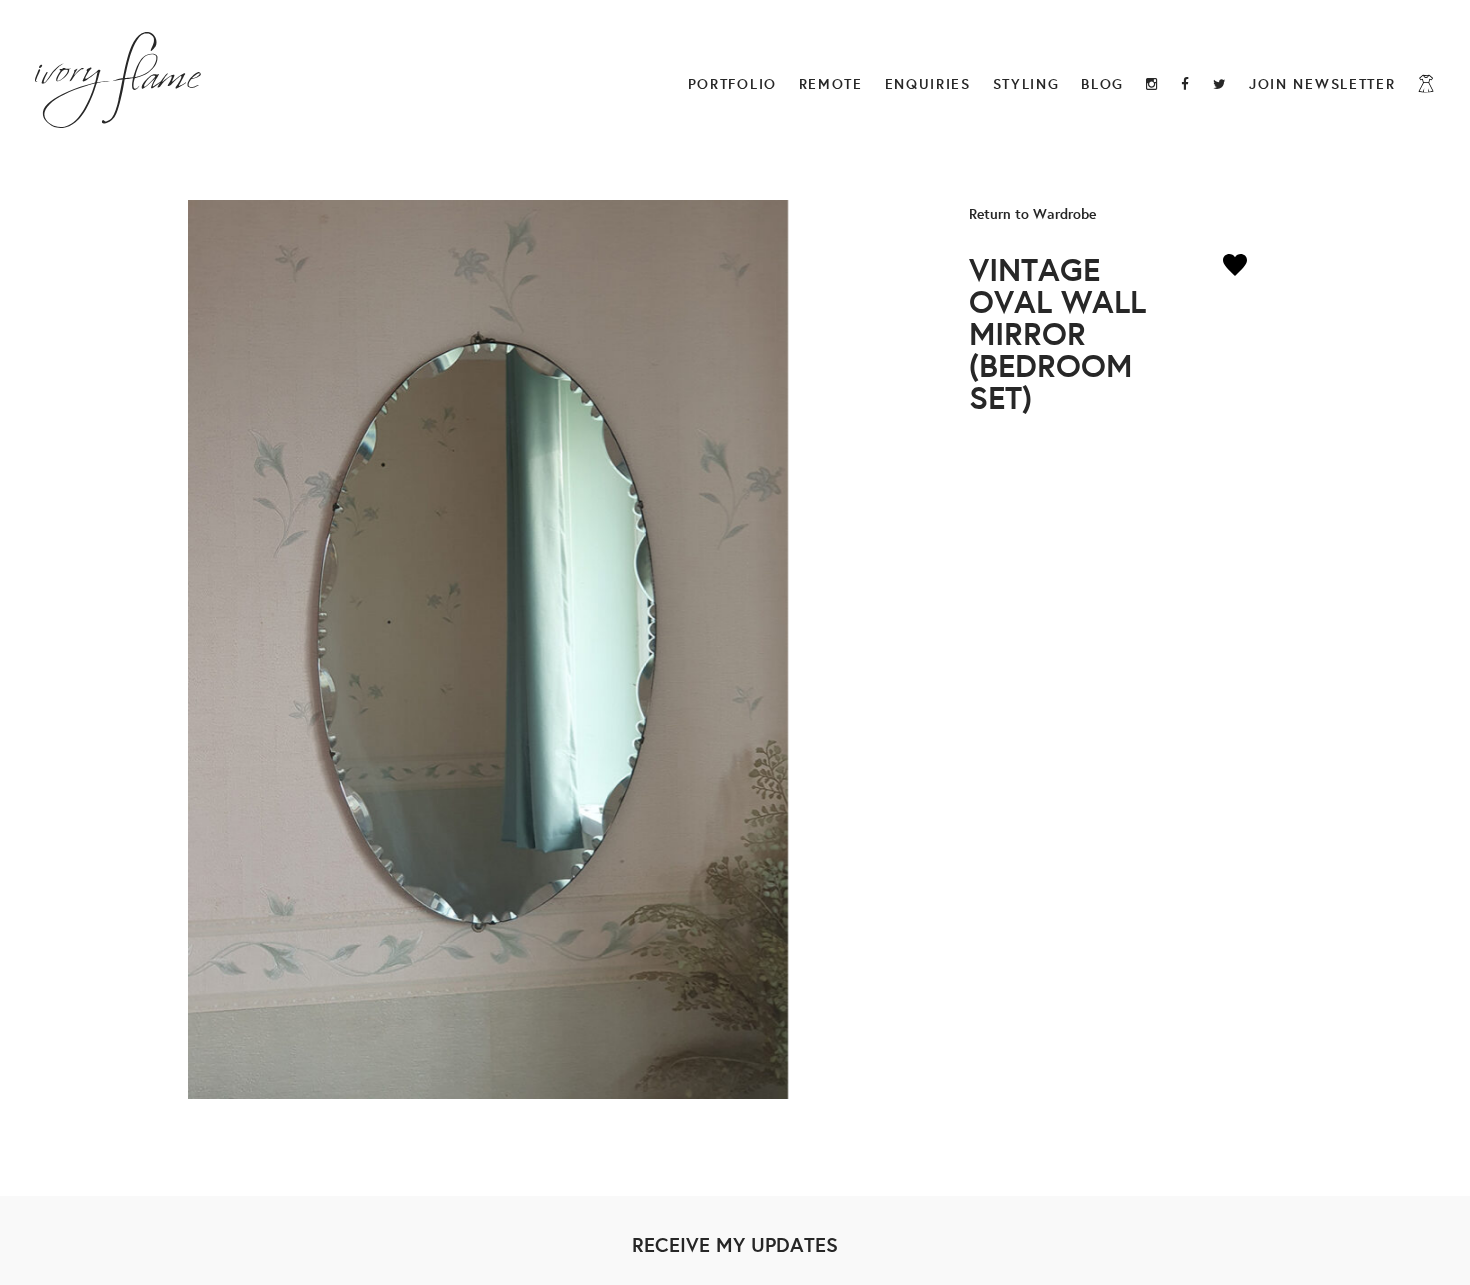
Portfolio (732, 83)
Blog (1102, 83)
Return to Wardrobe (1032, 213)
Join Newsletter (1322, 83)
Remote (831, 83)
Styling (1026, 83)
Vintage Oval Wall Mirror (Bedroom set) (1057, 332)
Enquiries (928, 83)
